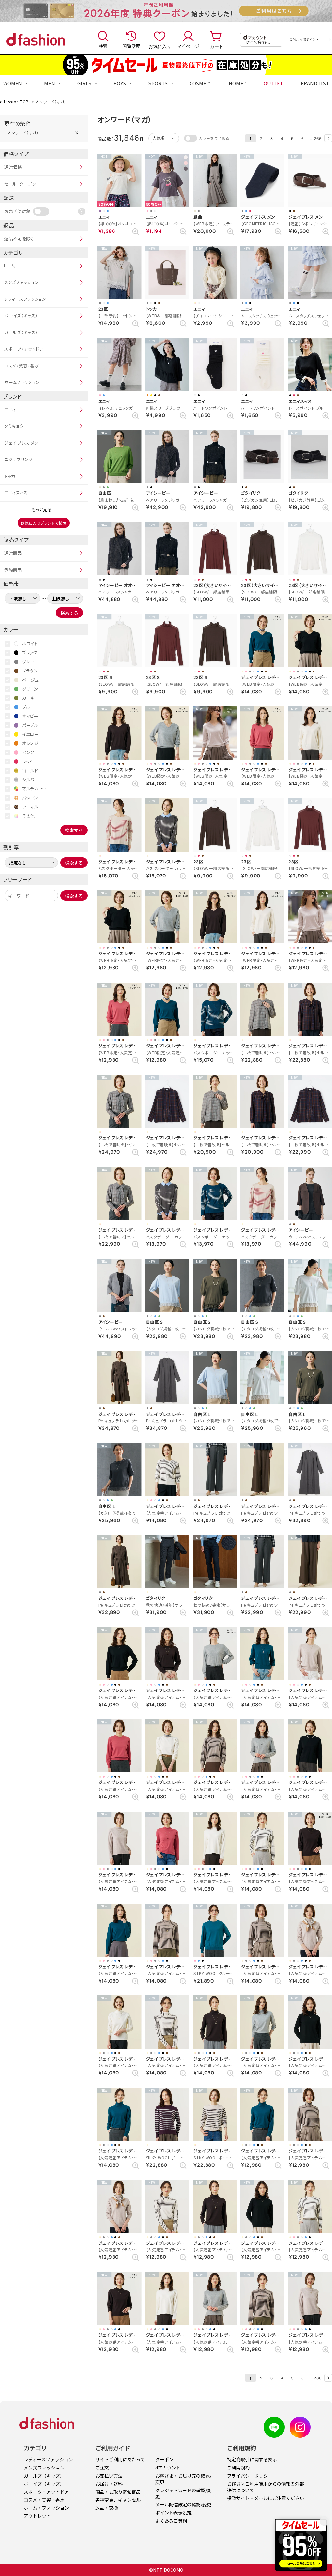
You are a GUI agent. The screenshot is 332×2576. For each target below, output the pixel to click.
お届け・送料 (109, 2484)
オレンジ (30, 743)
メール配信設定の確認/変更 (183, 2504)
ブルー (28, 707)
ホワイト (30, 644)
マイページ (188, 46)
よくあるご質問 (171, 2521)
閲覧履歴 (131, 46)
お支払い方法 (109, 2476)
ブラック (30, 653)
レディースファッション (25, 299)
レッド (27, 761)
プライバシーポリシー (250, 2476)
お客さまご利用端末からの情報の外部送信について (266, 2487)
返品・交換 (107, 2508)
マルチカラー (34, 789)
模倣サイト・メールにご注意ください (266, 2498)
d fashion (36, 40)
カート (217, 46)
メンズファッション (21, 282)
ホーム (9, 266)
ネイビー (30, 716)
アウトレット (37, 2516)
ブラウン (30, 671)
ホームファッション (22, 382)
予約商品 (13, 570)
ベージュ (30, 680)
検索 (103, 46)
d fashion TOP (14, 102)
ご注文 (102, 2468)
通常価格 (13, 167)
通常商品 (13, 553)
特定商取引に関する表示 (252, 2459)
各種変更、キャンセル (118, 2500)
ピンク (28, 752)
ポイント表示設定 (173, 2513)
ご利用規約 (238, 2468)
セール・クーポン (20, 184)
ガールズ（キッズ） (21, 332)
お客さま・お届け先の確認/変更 (183, 2479)
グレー (28, 662)
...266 (316, 138)
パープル (30, 725)
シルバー (30, 780)
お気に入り (160, 46)
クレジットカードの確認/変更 (183, 2493)
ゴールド (30, 770)
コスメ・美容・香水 (22, 366)
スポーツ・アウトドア (24, 349)
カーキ (28, 698)
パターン (30, 798)
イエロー (30, 734)
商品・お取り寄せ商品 (118, 2492)
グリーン (30, 689)
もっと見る (42, 509)
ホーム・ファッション (46, 2508)
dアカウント (168, 2468)
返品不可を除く (19, 238)
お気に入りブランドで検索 (44, 523)
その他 (29, 816)
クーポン (164, 2459)
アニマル (30, 807)
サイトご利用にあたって (120, 2459)
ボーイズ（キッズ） (21, 316)
